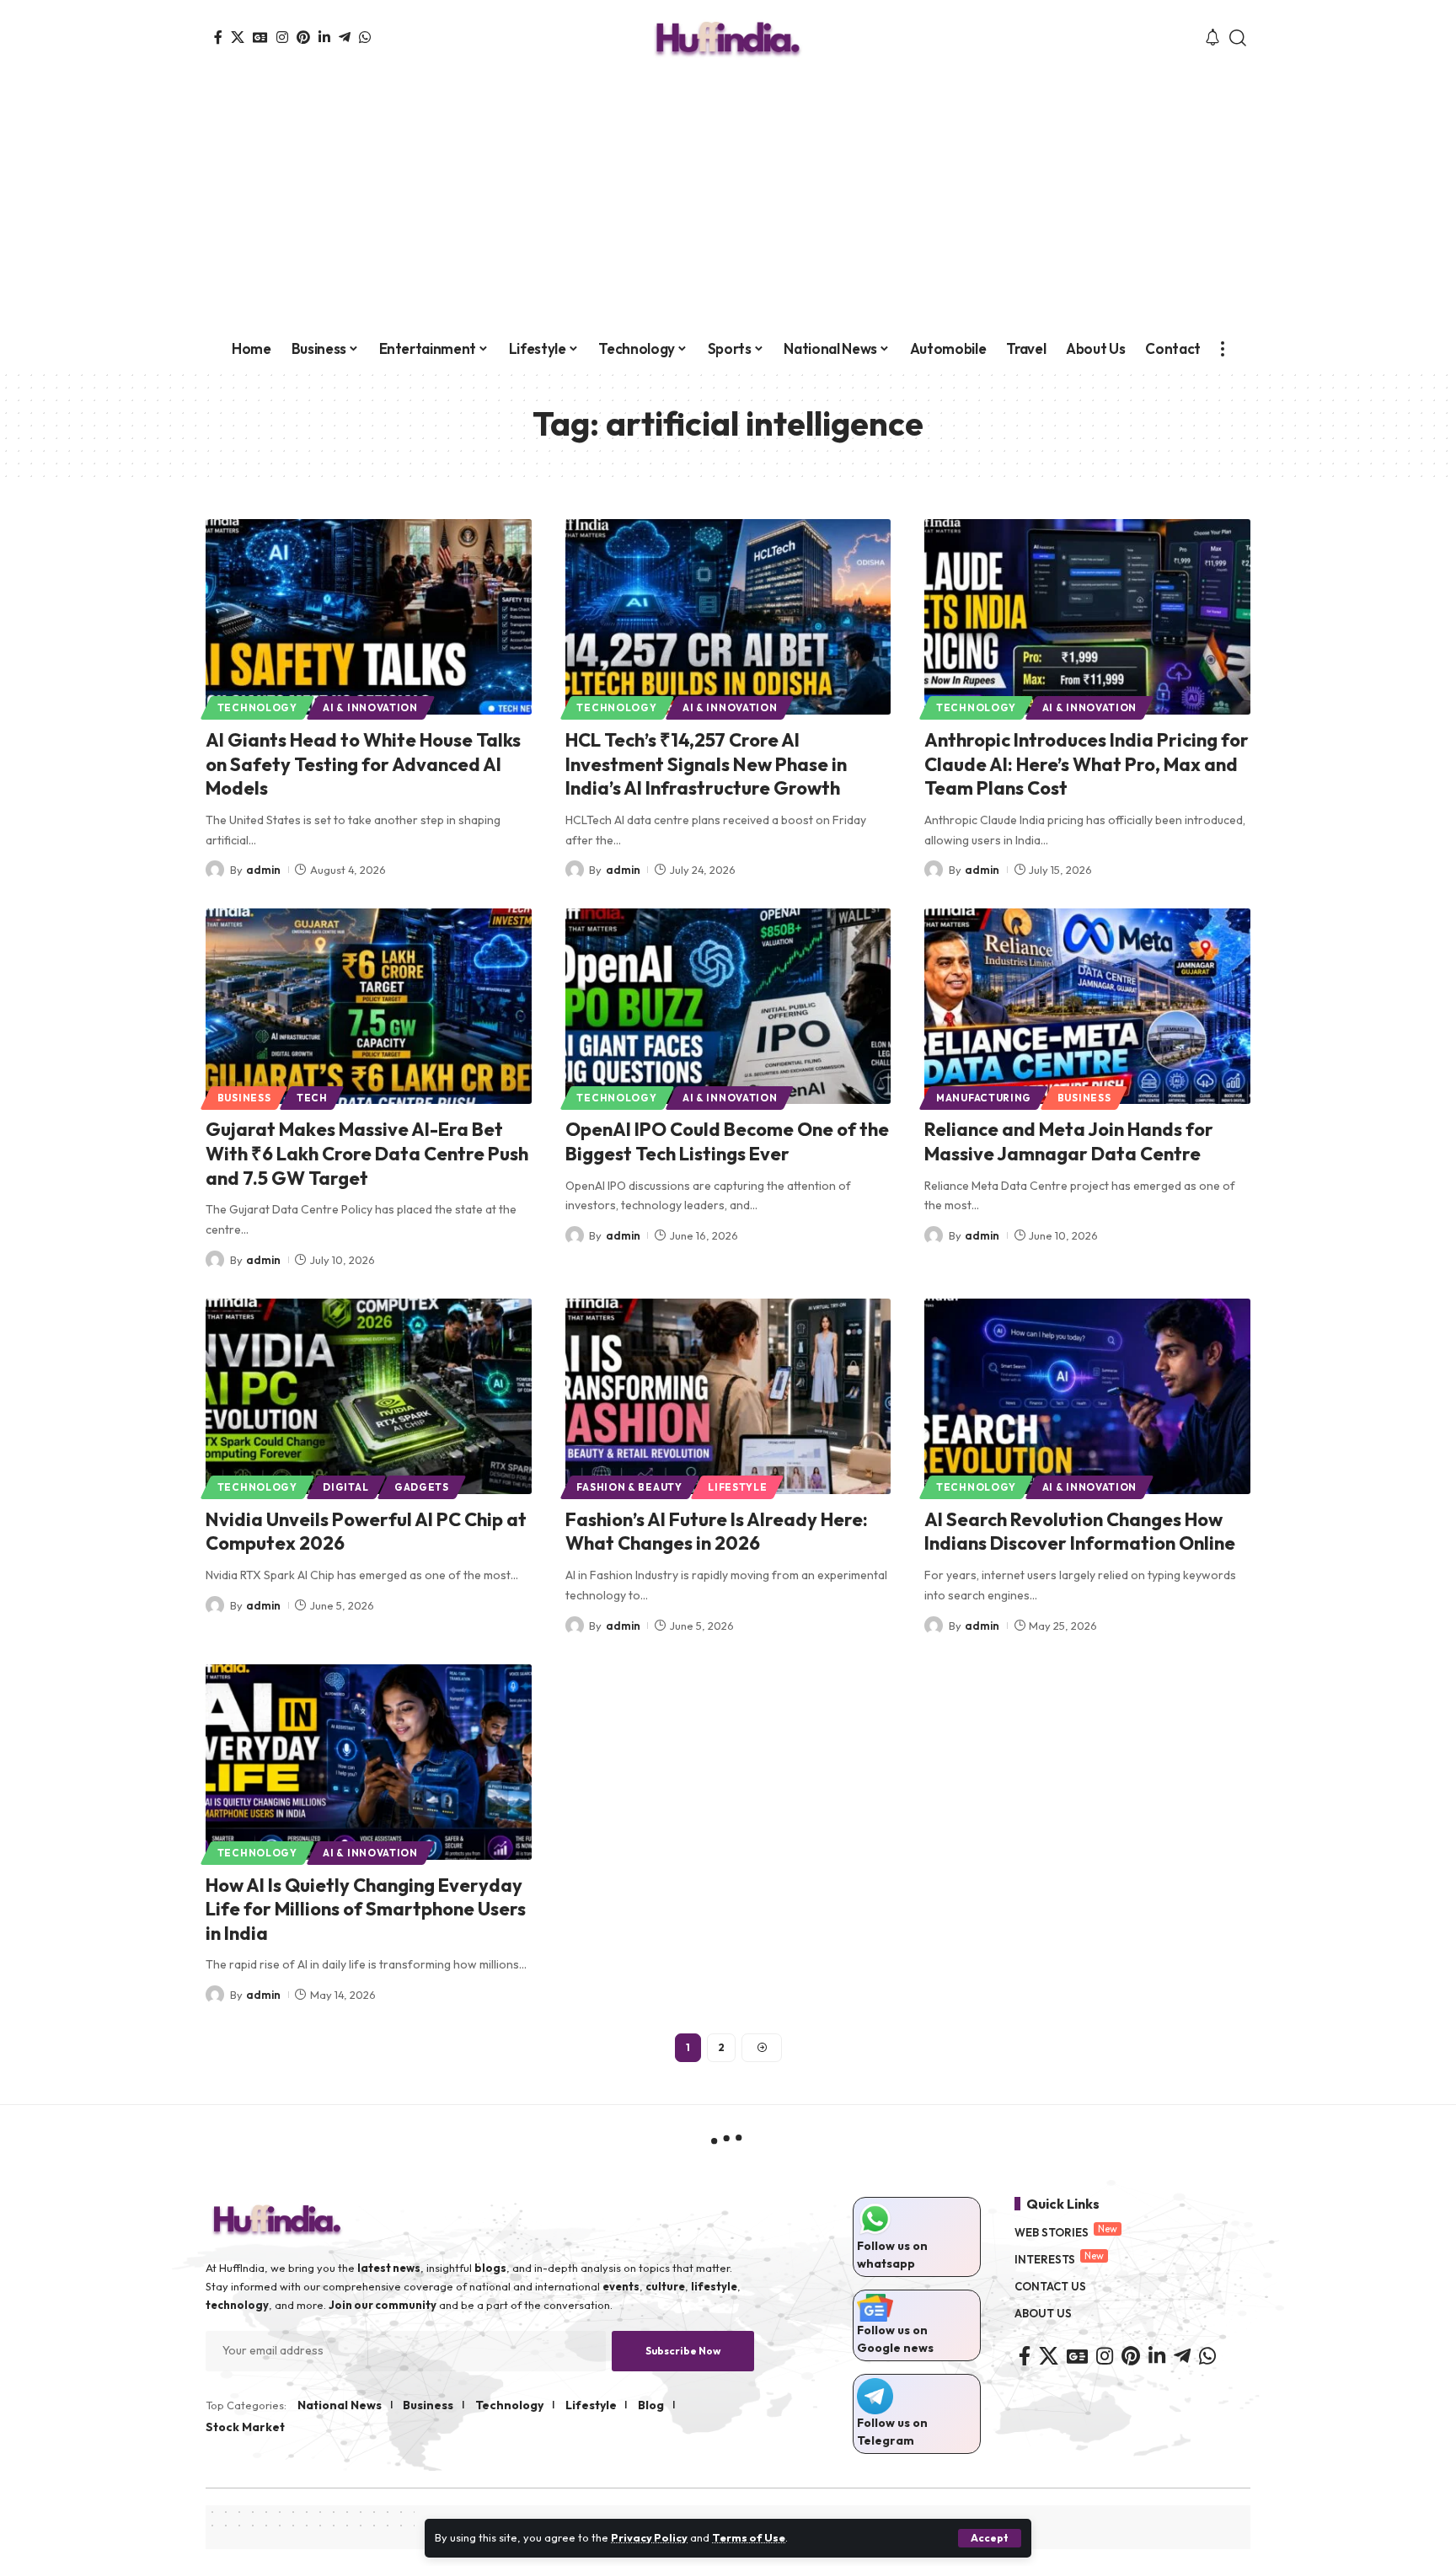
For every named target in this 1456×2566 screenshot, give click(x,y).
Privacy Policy (649, 2537)
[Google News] (260, 37)
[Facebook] (218, 37)
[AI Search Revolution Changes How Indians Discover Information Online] (1087, 1396)
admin (263, 870)
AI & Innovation (370, 707)
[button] (990, 2538)
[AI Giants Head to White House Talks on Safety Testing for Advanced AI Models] (369, 617)
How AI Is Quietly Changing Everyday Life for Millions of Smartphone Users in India (366, 1909)
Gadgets (422, 1487)
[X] (238, 37)
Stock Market (245, 2427)
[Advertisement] (728, 202)
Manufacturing (984, 1098)
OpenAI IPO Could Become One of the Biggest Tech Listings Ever (727, 1141)
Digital (345, 1487)
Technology (257, 707)
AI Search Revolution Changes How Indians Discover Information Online (1080, 1532)
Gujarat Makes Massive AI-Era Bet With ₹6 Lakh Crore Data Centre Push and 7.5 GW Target (367, 1153)
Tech (312, 1098)
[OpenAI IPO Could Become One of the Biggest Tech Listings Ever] (728, 1006)
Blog (651, 2405)
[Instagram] (282, 37)
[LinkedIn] (324, 37)
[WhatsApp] (365, 37)
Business (244, 1098)
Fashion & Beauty (629, 1487)
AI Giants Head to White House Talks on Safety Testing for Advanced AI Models (363, 764)
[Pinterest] (303, 37)
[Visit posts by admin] (215, 870)
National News (340, 2405)
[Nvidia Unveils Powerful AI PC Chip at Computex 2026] (369, 1396)
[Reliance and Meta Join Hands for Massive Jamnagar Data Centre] (1087, 1006)
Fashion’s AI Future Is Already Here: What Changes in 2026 (717, 1532)
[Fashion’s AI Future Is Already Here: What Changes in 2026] (728, 1396)
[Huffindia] (728, 38)
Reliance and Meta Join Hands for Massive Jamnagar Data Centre (1069, 1141)
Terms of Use (749, 2537)
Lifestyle (737, 1487)
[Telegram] (345, 37)
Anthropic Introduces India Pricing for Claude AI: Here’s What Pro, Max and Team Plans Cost (1087, 764)
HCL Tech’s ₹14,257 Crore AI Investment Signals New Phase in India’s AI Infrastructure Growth (706, 764)
